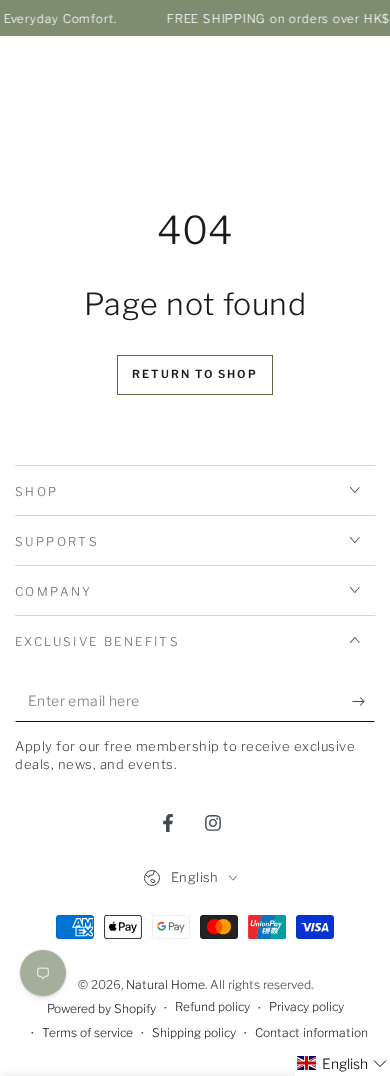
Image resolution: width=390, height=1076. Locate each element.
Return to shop (195, 374)
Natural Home (165, 984)
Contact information (311, 1032)
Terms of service (87, 1032)
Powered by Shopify (101, 1008)
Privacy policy (306, 1006)
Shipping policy (194, 1032)
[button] (342, 1063)
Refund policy (212, 1006)
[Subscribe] (363, 702)
